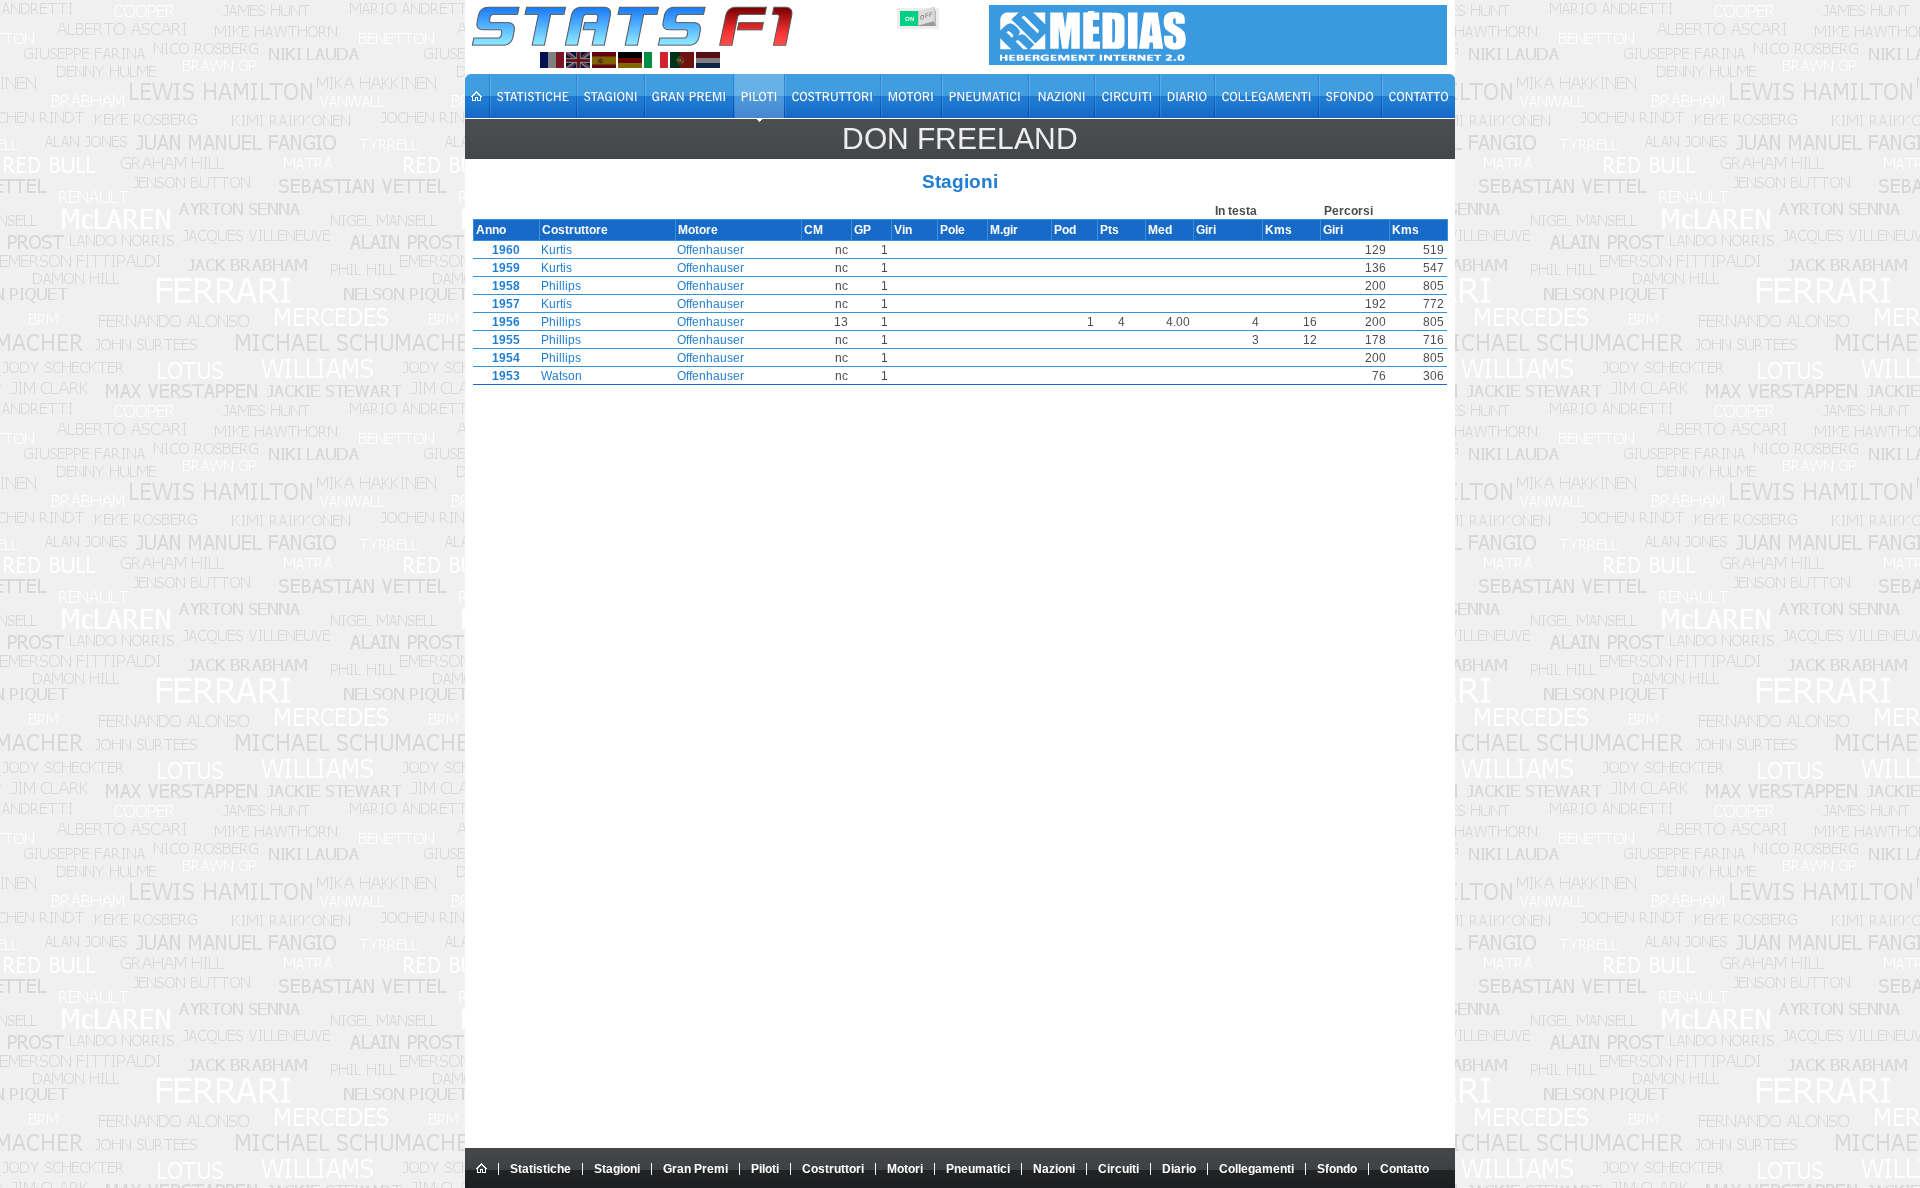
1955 (506, 340)
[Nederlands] (708, 60)
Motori (905, 1169)
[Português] (682, 60)
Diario (1179, 1169)
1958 (506, 286)
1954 (506, 358)
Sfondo (1337, 1169)
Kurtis (556, 250)
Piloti (765, 1169)
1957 (506, 304)
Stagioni (617, 1169)
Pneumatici (978, 1169)
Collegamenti (1256, 1169)
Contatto (1404, 1169)
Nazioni (1054, 1169)
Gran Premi (695, 1169)
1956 (506, 322)
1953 (506, 376)
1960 (506, 250)
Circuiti (1118, 1169)
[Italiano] (656, 60)
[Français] (552, 60)
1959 (506, 268)
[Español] (604, 60)
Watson (561, 376)
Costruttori (833, 1169)
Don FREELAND (960, 138)
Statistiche (540, 1169)
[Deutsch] (630, 60)
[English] (578, 60)
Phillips (561, 286)
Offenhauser (710, 250)
